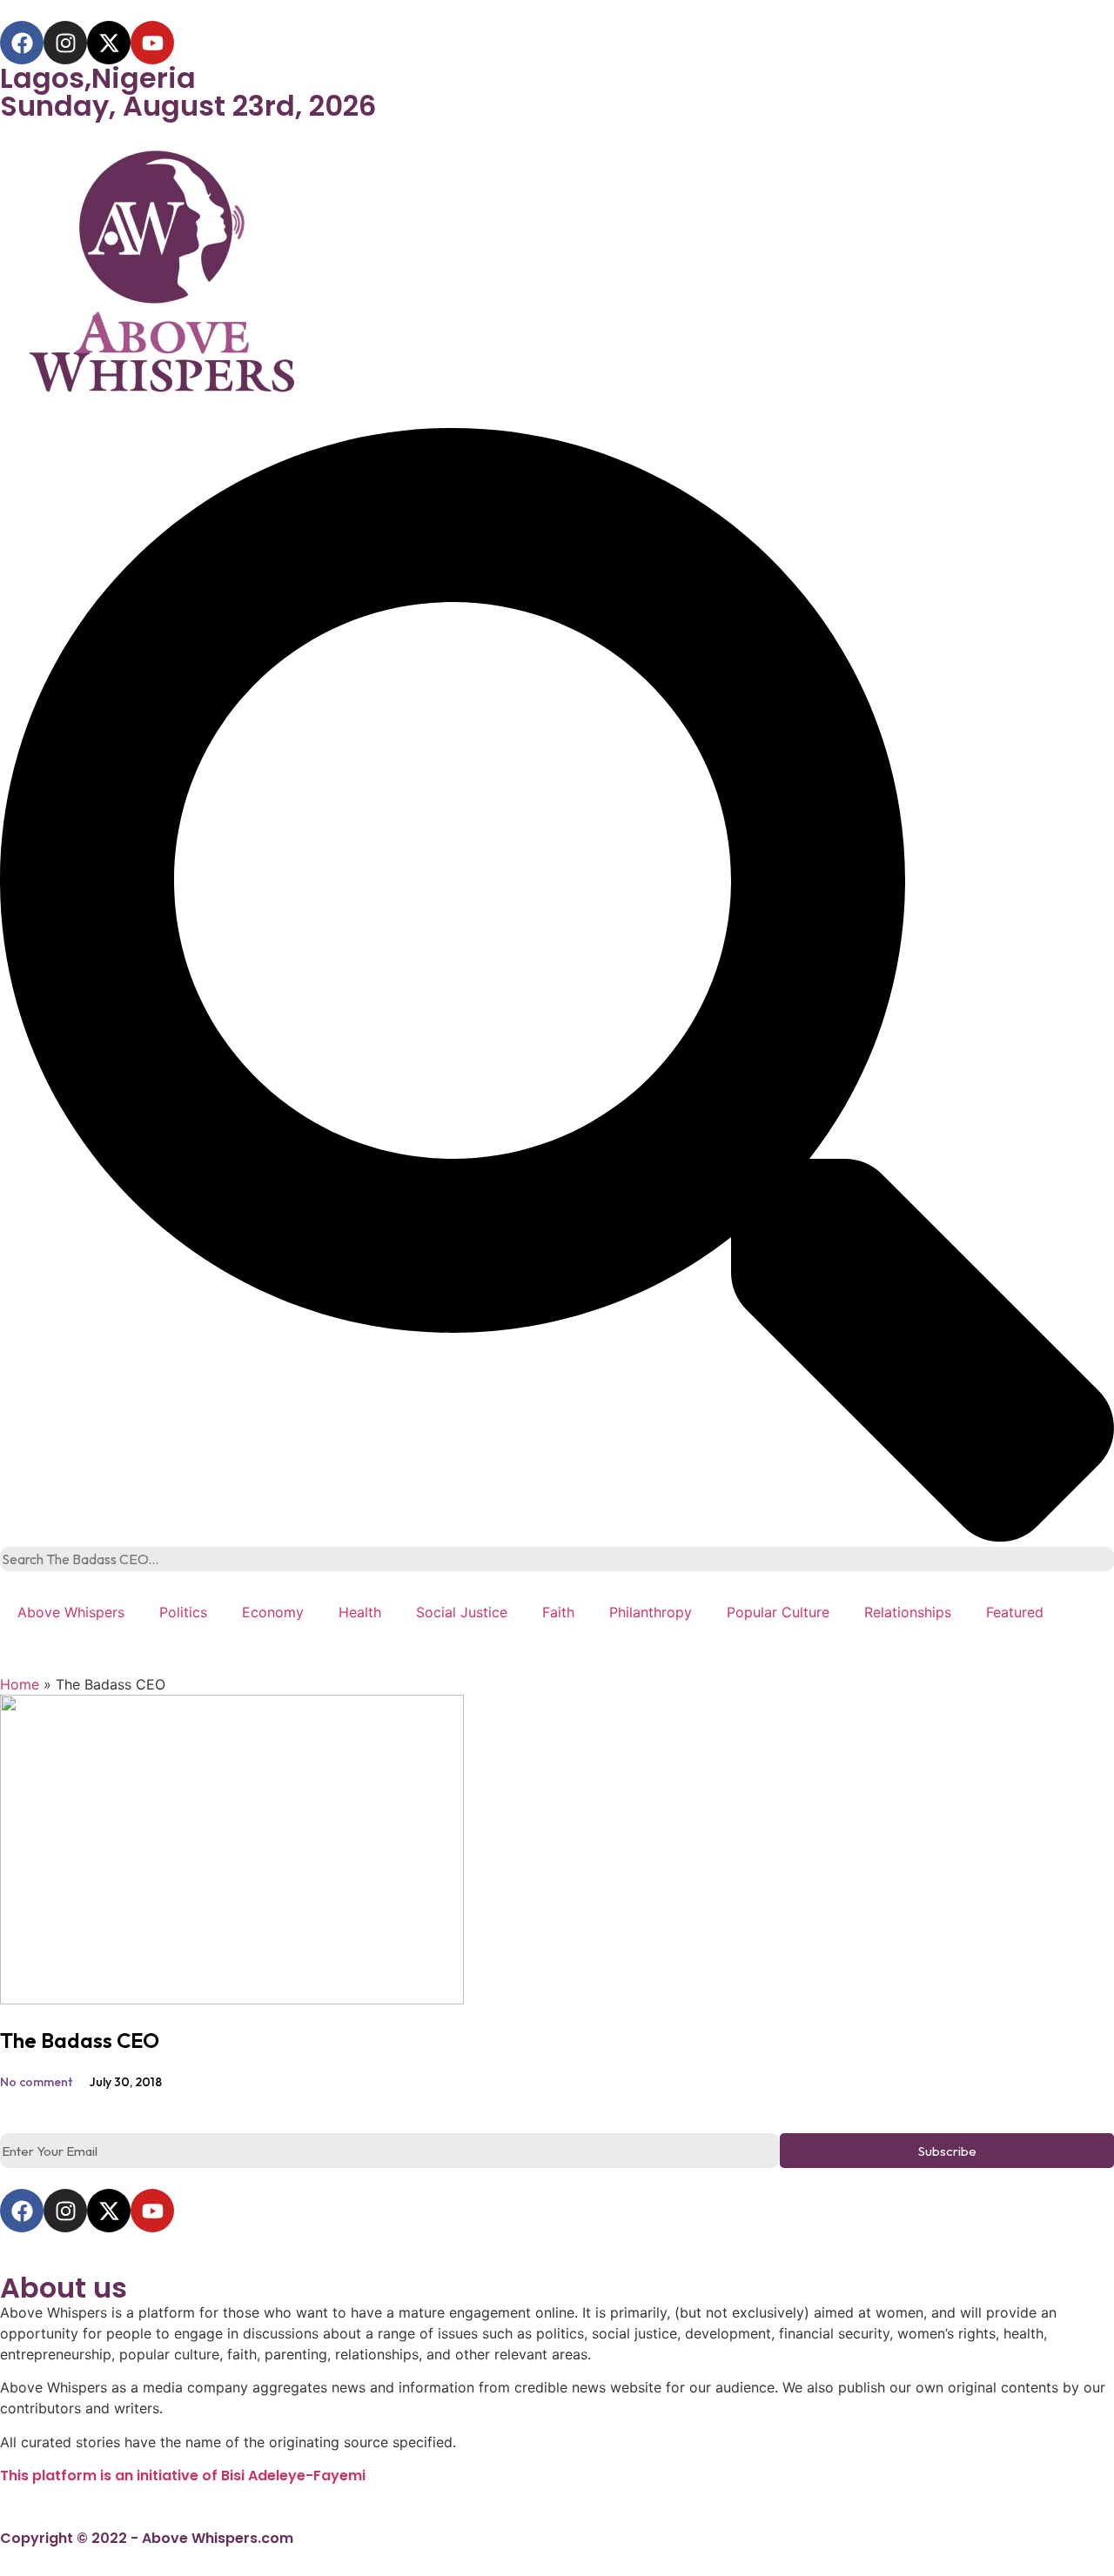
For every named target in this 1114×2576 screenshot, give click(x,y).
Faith (558, 1612)
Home (20, 1684)
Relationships (908, 1612)
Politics (183, 1612)
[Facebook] (22, 43)
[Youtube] (152, 43)
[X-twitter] (109, 43)
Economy (273, 1612)
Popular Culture (778, 1612)
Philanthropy (651, 1612)
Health (360, 1612)
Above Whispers (71, 1612)
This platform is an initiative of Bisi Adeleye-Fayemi (183, 2476)
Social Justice (462, 1612)
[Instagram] (65, 43)
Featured (1015, 1612)
